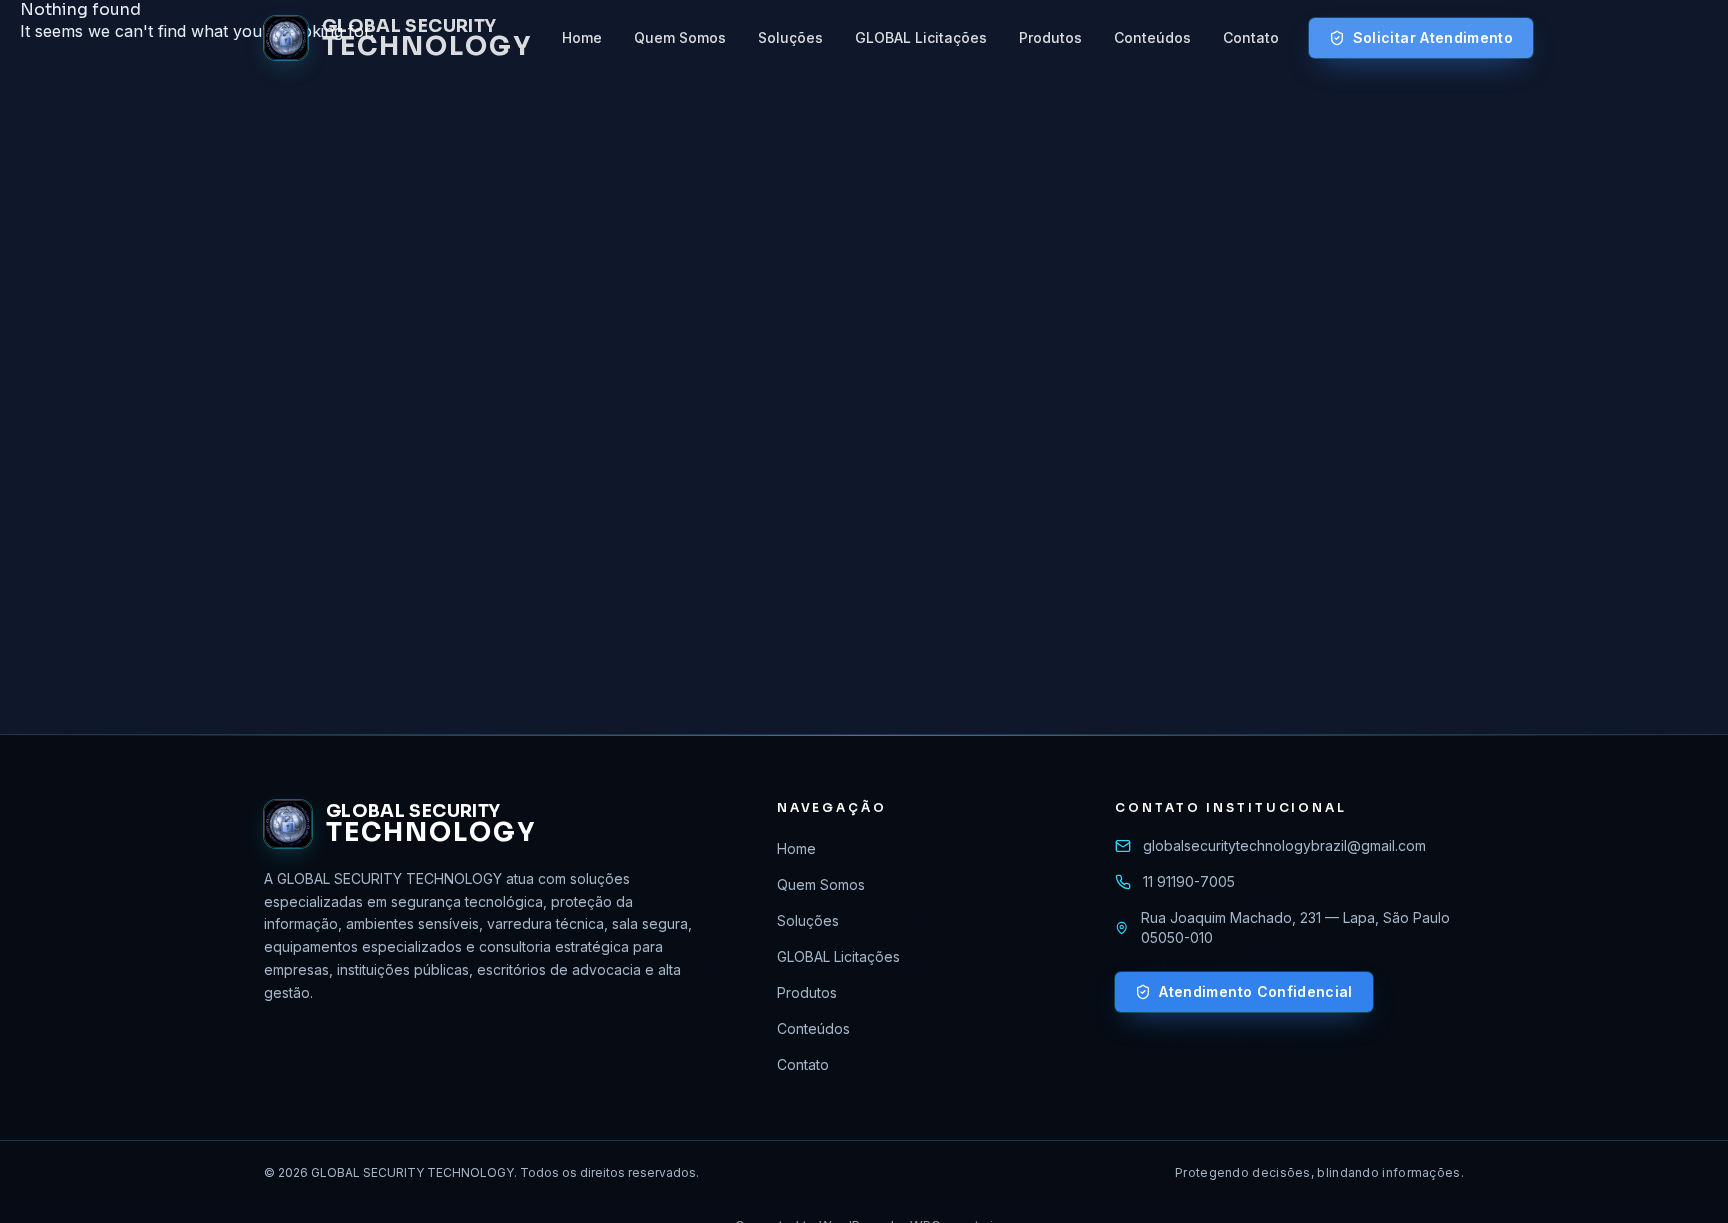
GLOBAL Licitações (921, 37)
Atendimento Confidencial (1255, 991)
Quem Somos (680, 37)
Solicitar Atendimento (1433, 37)
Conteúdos (1152, 37)
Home (582, 37)
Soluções (790, 37)
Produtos (1050, 37)
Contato (1251, 37)
